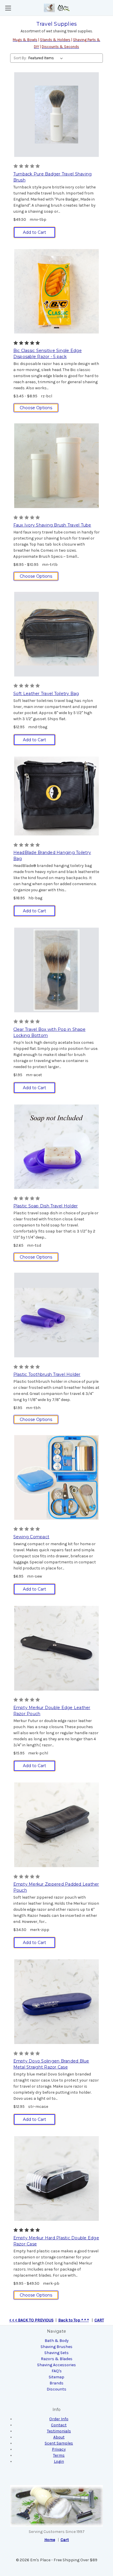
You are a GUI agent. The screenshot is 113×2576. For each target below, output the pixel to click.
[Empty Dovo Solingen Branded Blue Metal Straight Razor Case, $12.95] (57, 2002)
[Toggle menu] (8, 8)
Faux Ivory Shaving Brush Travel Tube (52, 525)
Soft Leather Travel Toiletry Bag (46, 694)
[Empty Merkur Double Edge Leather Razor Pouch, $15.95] (57, 1648)
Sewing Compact (31, 1537)
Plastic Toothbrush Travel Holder (47, 1374)
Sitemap (57, 2377)
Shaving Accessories (57, 2365)
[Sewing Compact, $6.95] (57, 1477)
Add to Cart (34, 232)
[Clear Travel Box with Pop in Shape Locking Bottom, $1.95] (57, 970)
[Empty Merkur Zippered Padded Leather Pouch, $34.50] (57, 1825)
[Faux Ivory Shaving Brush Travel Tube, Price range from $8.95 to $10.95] (57, 466)
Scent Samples (59, 2443)
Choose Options (36, 408)
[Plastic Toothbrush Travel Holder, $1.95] (57, 1315)
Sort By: (20, 58)
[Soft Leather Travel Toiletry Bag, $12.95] (57, 634)
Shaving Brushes (57, 2347)
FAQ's (57, 2371)
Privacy (59, 2449)
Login (59, 2461)
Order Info (59, 2419)
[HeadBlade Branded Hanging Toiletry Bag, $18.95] (57, 796)
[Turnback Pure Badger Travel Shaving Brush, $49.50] (57, 115)
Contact (59, 2425)
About (59, 2437)
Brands (57, 2383)
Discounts (57, 2389)
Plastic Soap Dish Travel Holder (46, 1206)
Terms (59, 2455)
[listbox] (47, 58)
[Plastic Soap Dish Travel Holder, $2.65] (57, 1147)
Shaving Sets (57, 2353)
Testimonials (59, 2431)
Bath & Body (57, 2341)
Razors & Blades (57, 2359)
